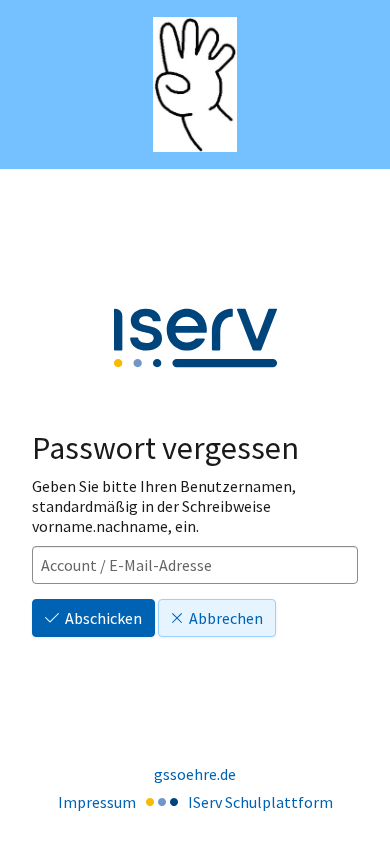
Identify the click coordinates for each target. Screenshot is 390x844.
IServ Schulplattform (260, 802)
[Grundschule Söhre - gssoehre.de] (195, 84)
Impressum (97, 802)
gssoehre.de (195, 774)
